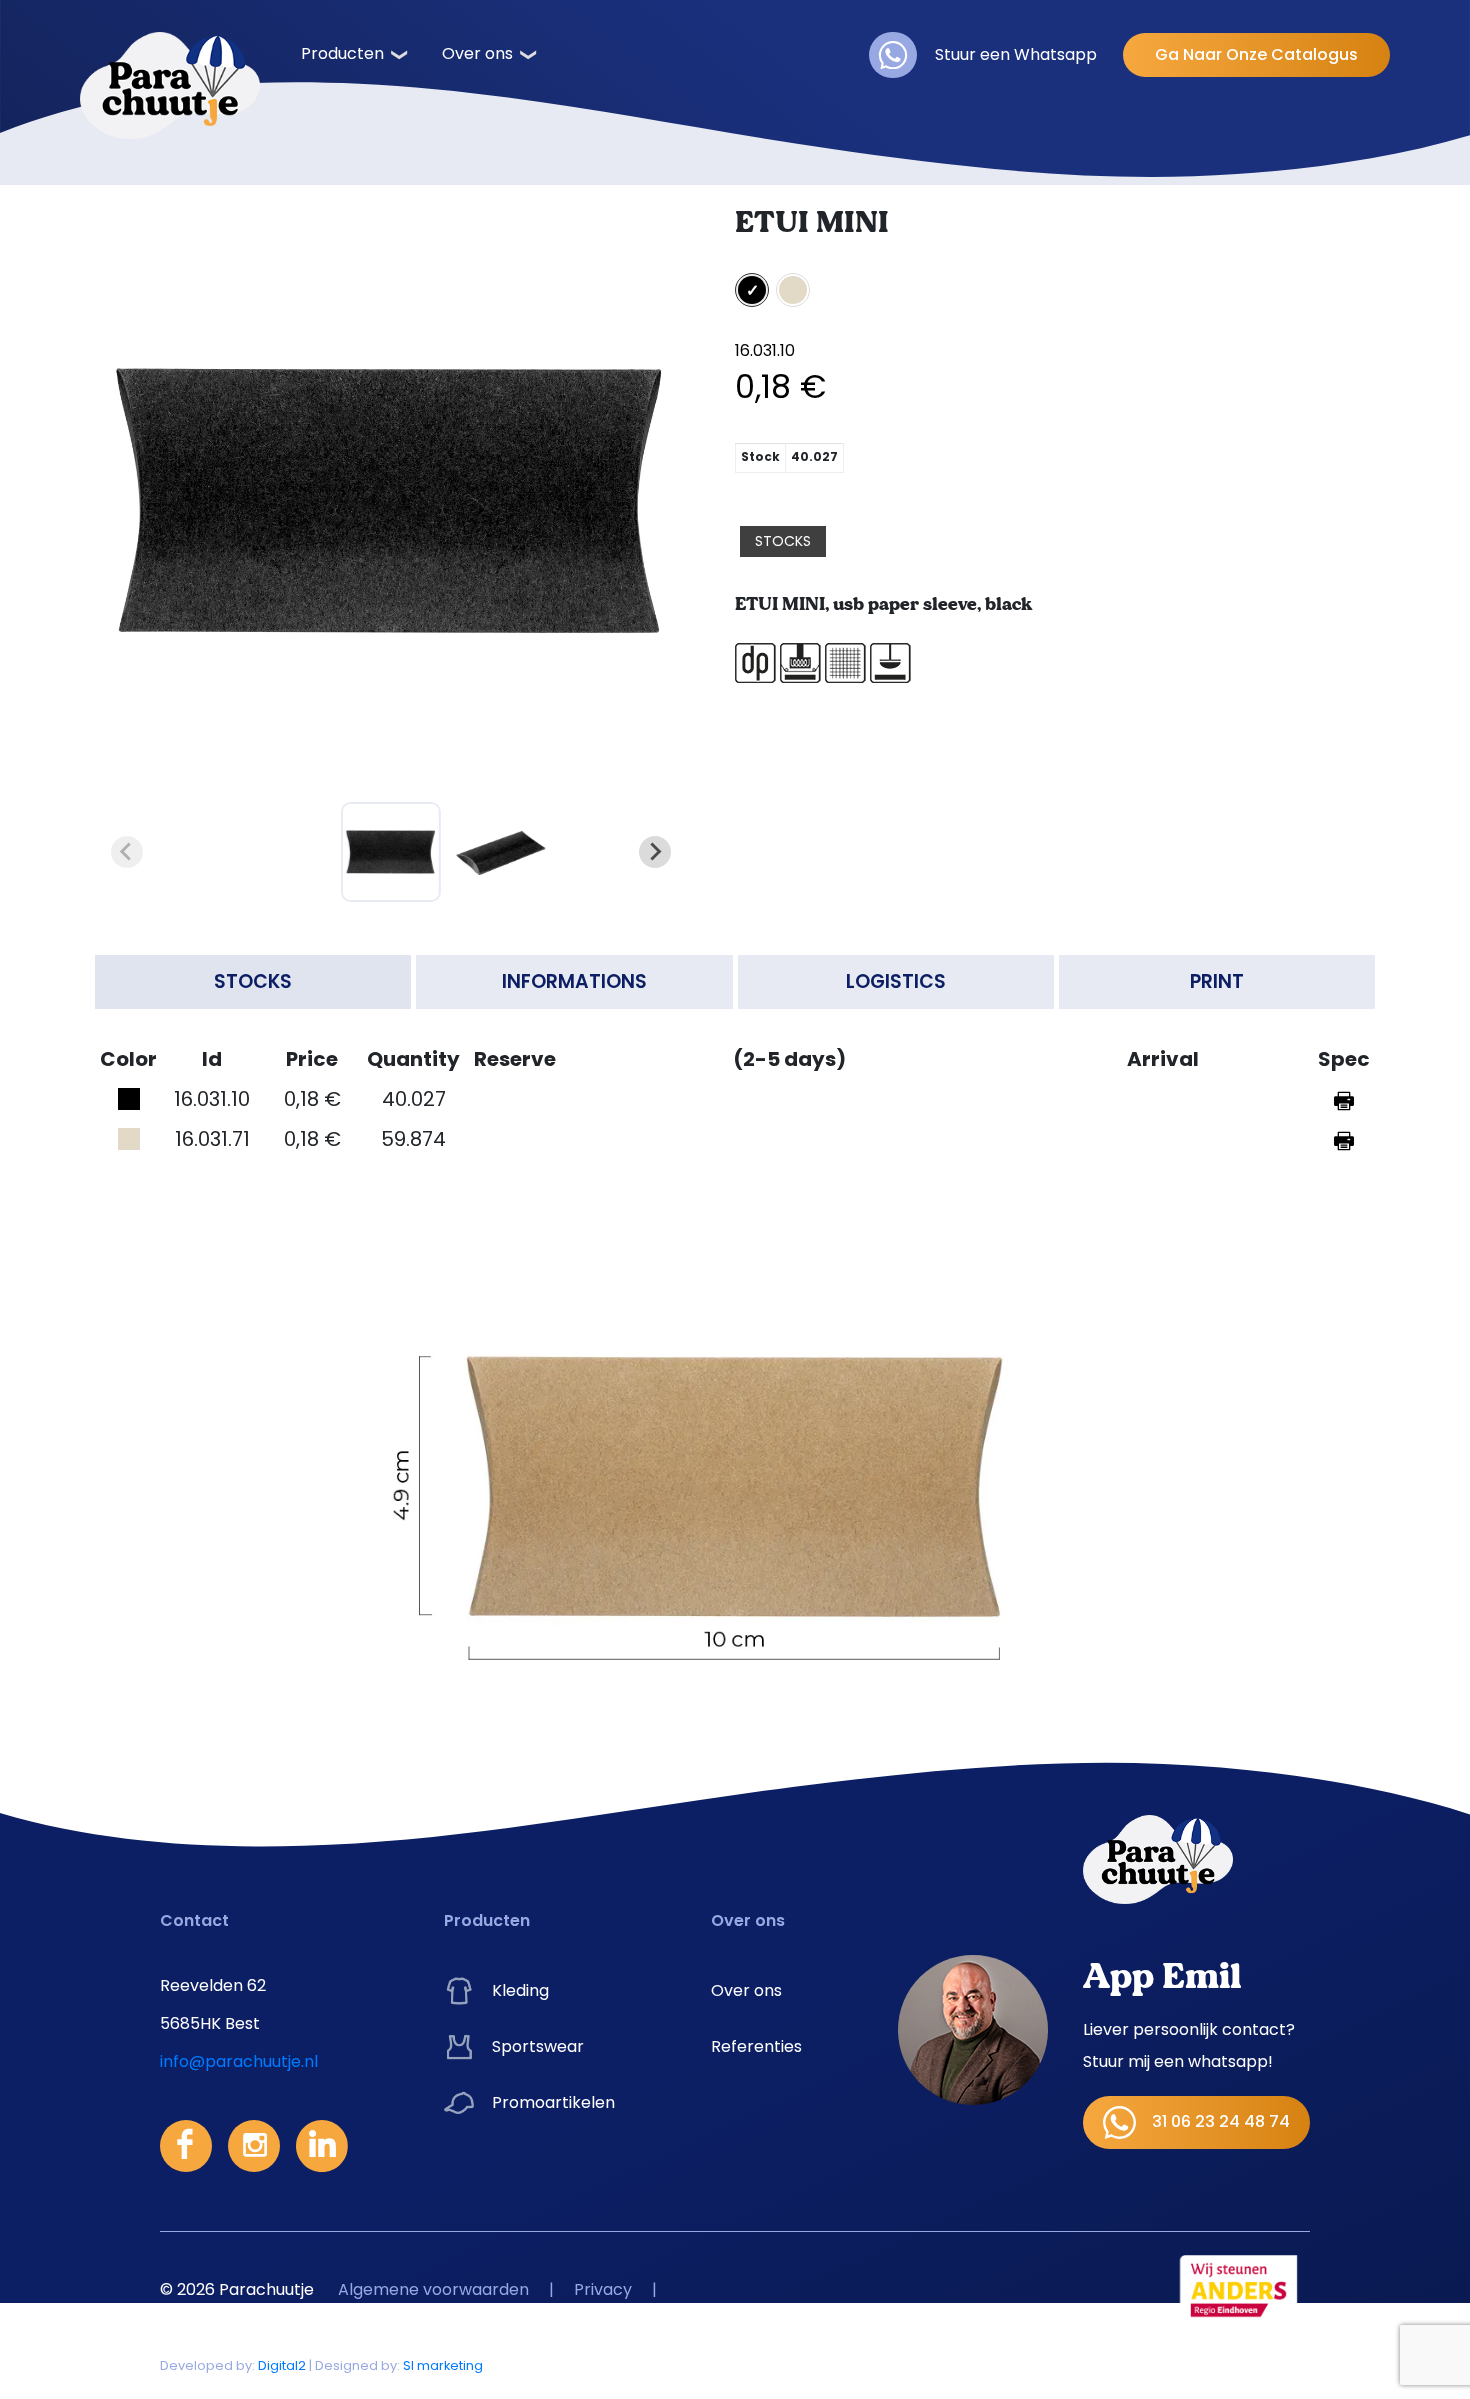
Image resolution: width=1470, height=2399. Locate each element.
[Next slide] (655, 852)
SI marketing (443, 2365)
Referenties (756, 2046)
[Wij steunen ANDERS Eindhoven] (1239, 2288)
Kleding (520, 1990)
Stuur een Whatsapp (1016, 54)
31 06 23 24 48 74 (1221, 2121)
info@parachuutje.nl (239, 2061)
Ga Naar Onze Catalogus (1256, 54)
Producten (342, 53)
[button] (391, 852)
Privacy (603, 2289)
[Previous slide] (127, 852)
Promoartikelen (553, 2102)
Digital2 (282, 2365)
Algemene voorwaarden (433, 2289)
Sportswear (538, 2046)
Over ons (477, 53)
